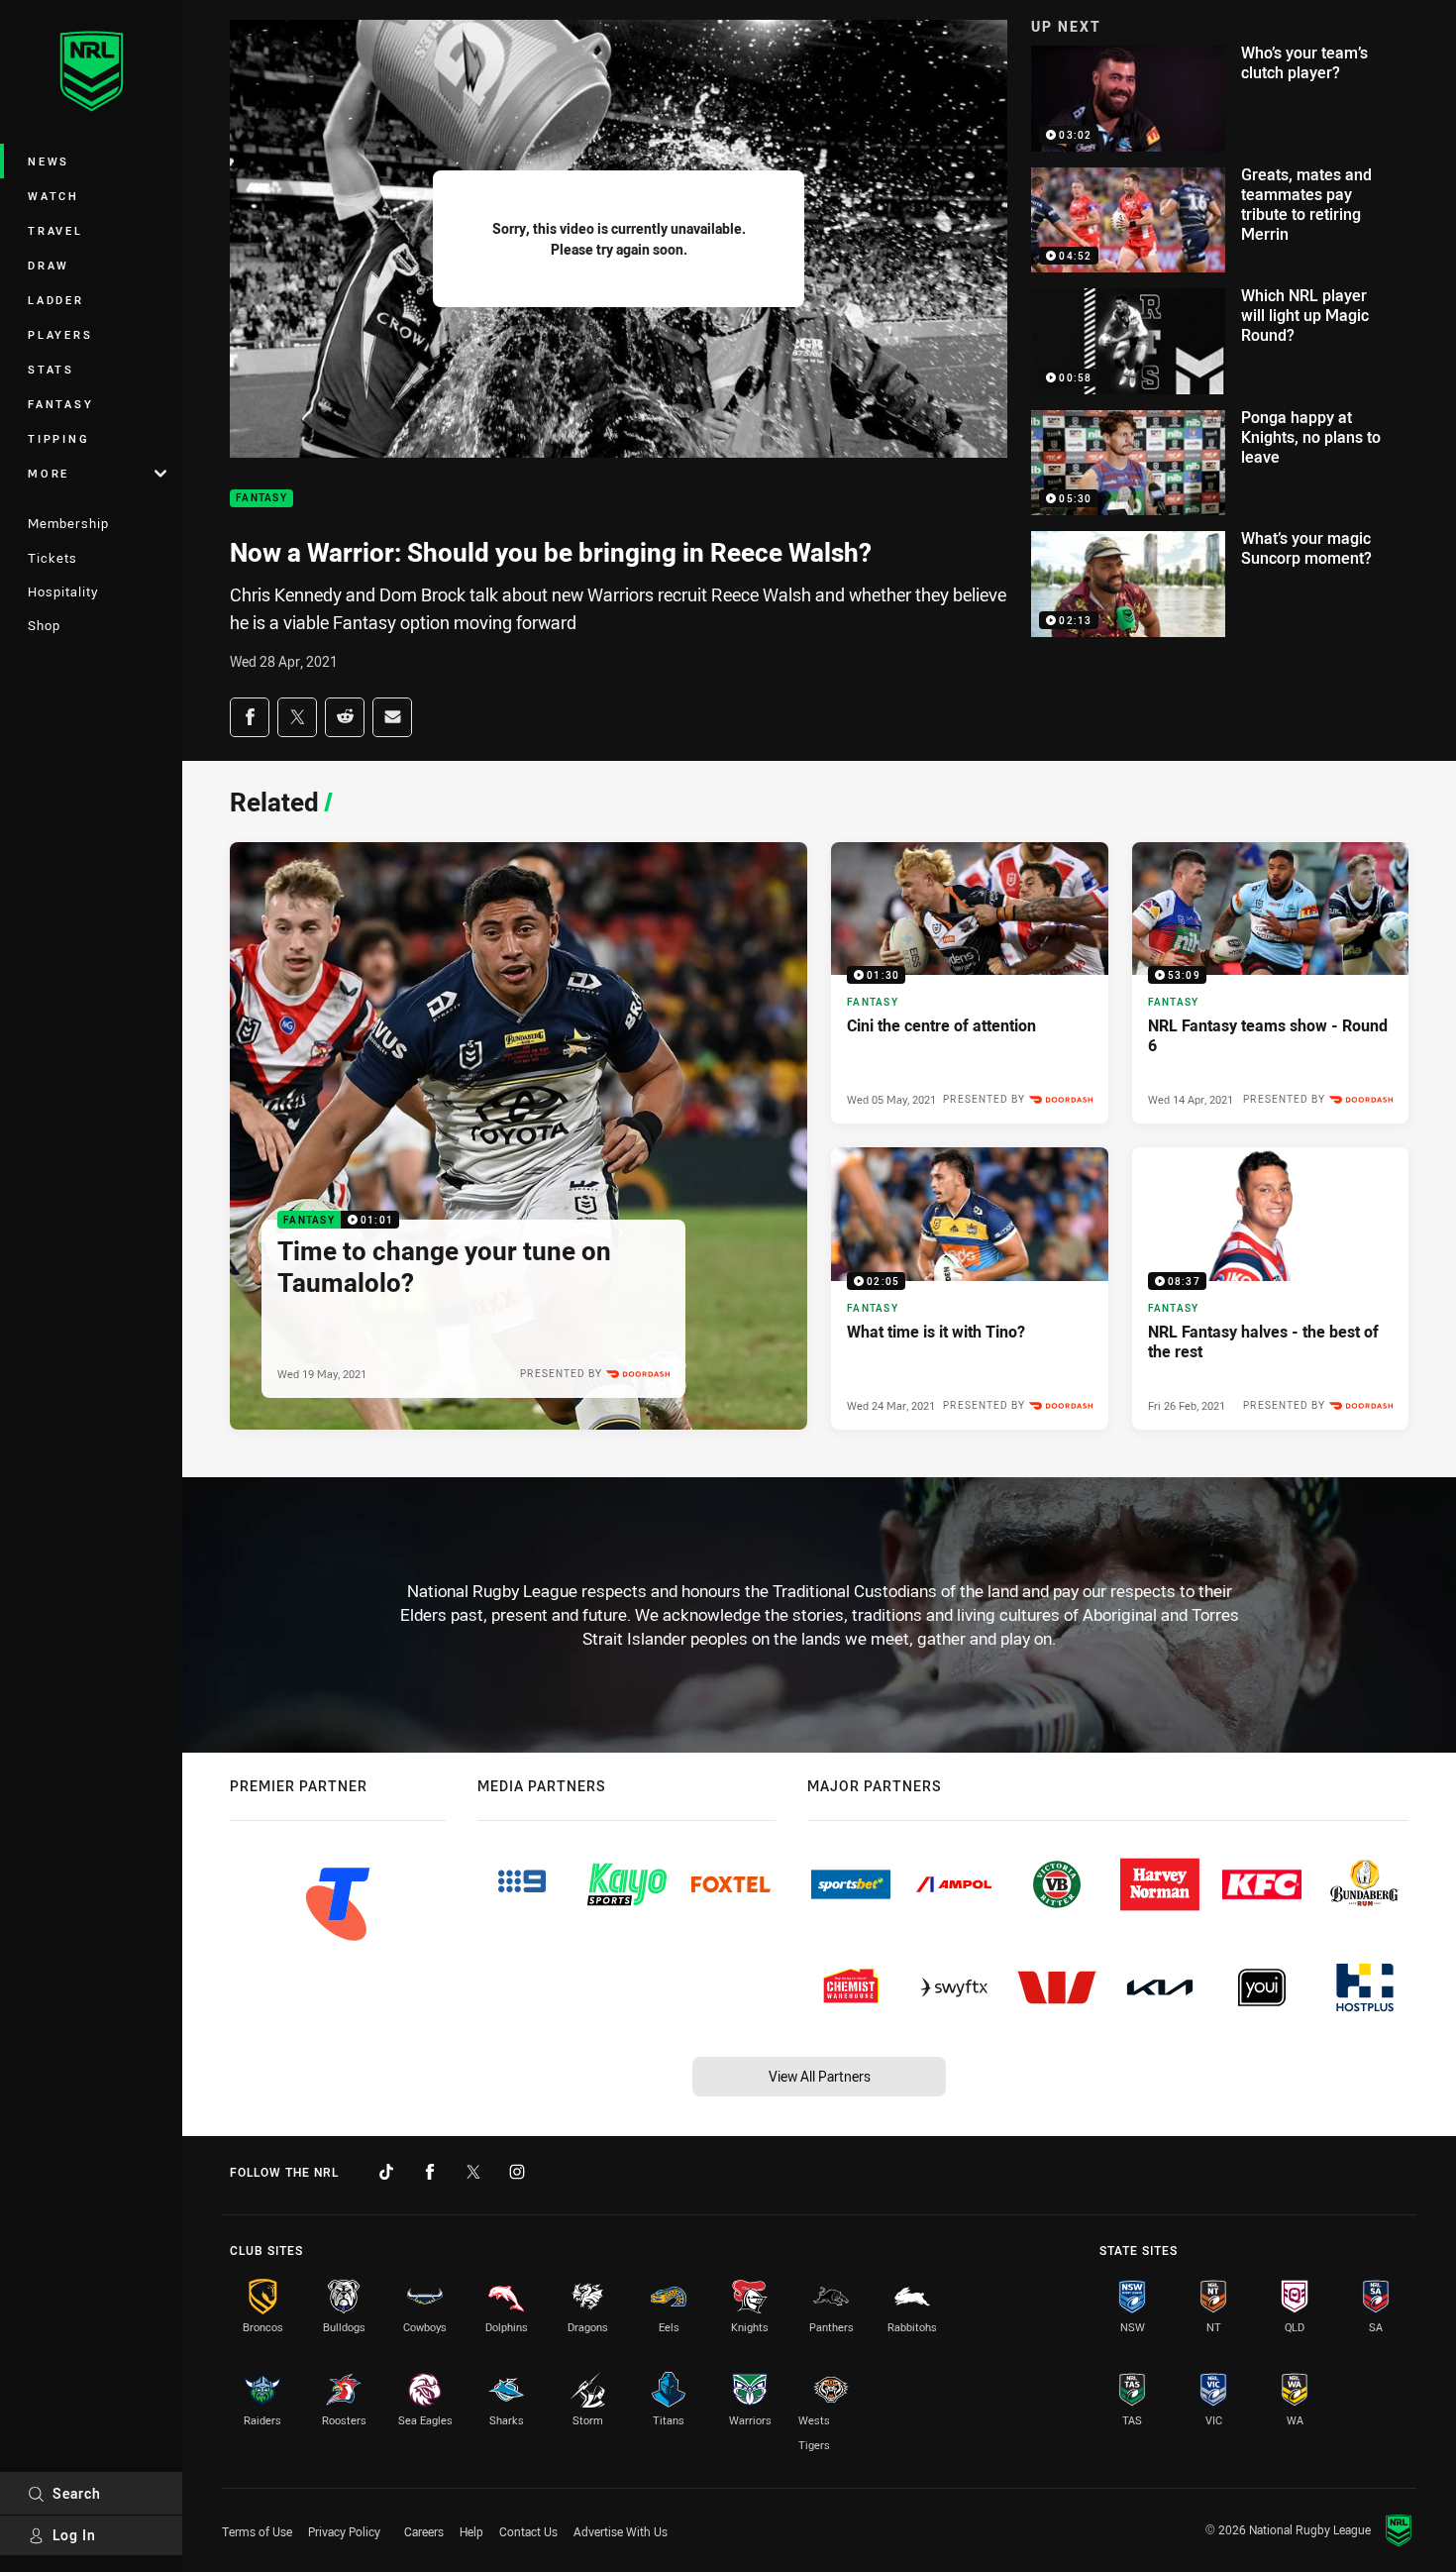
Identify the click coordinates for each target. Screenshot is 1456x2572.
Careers (424, 2531)
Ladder (56, 300)
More (49, 473)
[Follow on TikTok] (386, 2172)
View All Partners (820, 2076)
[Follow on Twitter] (473, 2172)
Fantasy (60, 404)
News (49, 161)
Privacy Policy (344, 2531)
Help (471, 2531)
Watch (53, 196)
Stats (51, 369)
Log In (74, 2535)
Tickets (52, 558)
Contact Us (528, 2531)
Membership (68, 523)
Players (60, 334)
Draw (49, 265)
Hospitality (63, 591)
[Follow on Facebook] (430, 2172)
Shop (44, 625)
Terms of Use (257, 2531)
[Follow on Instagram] (517, 2172)
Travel (55, 230)
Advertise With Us (621, 2531)
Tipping (58, 438)
